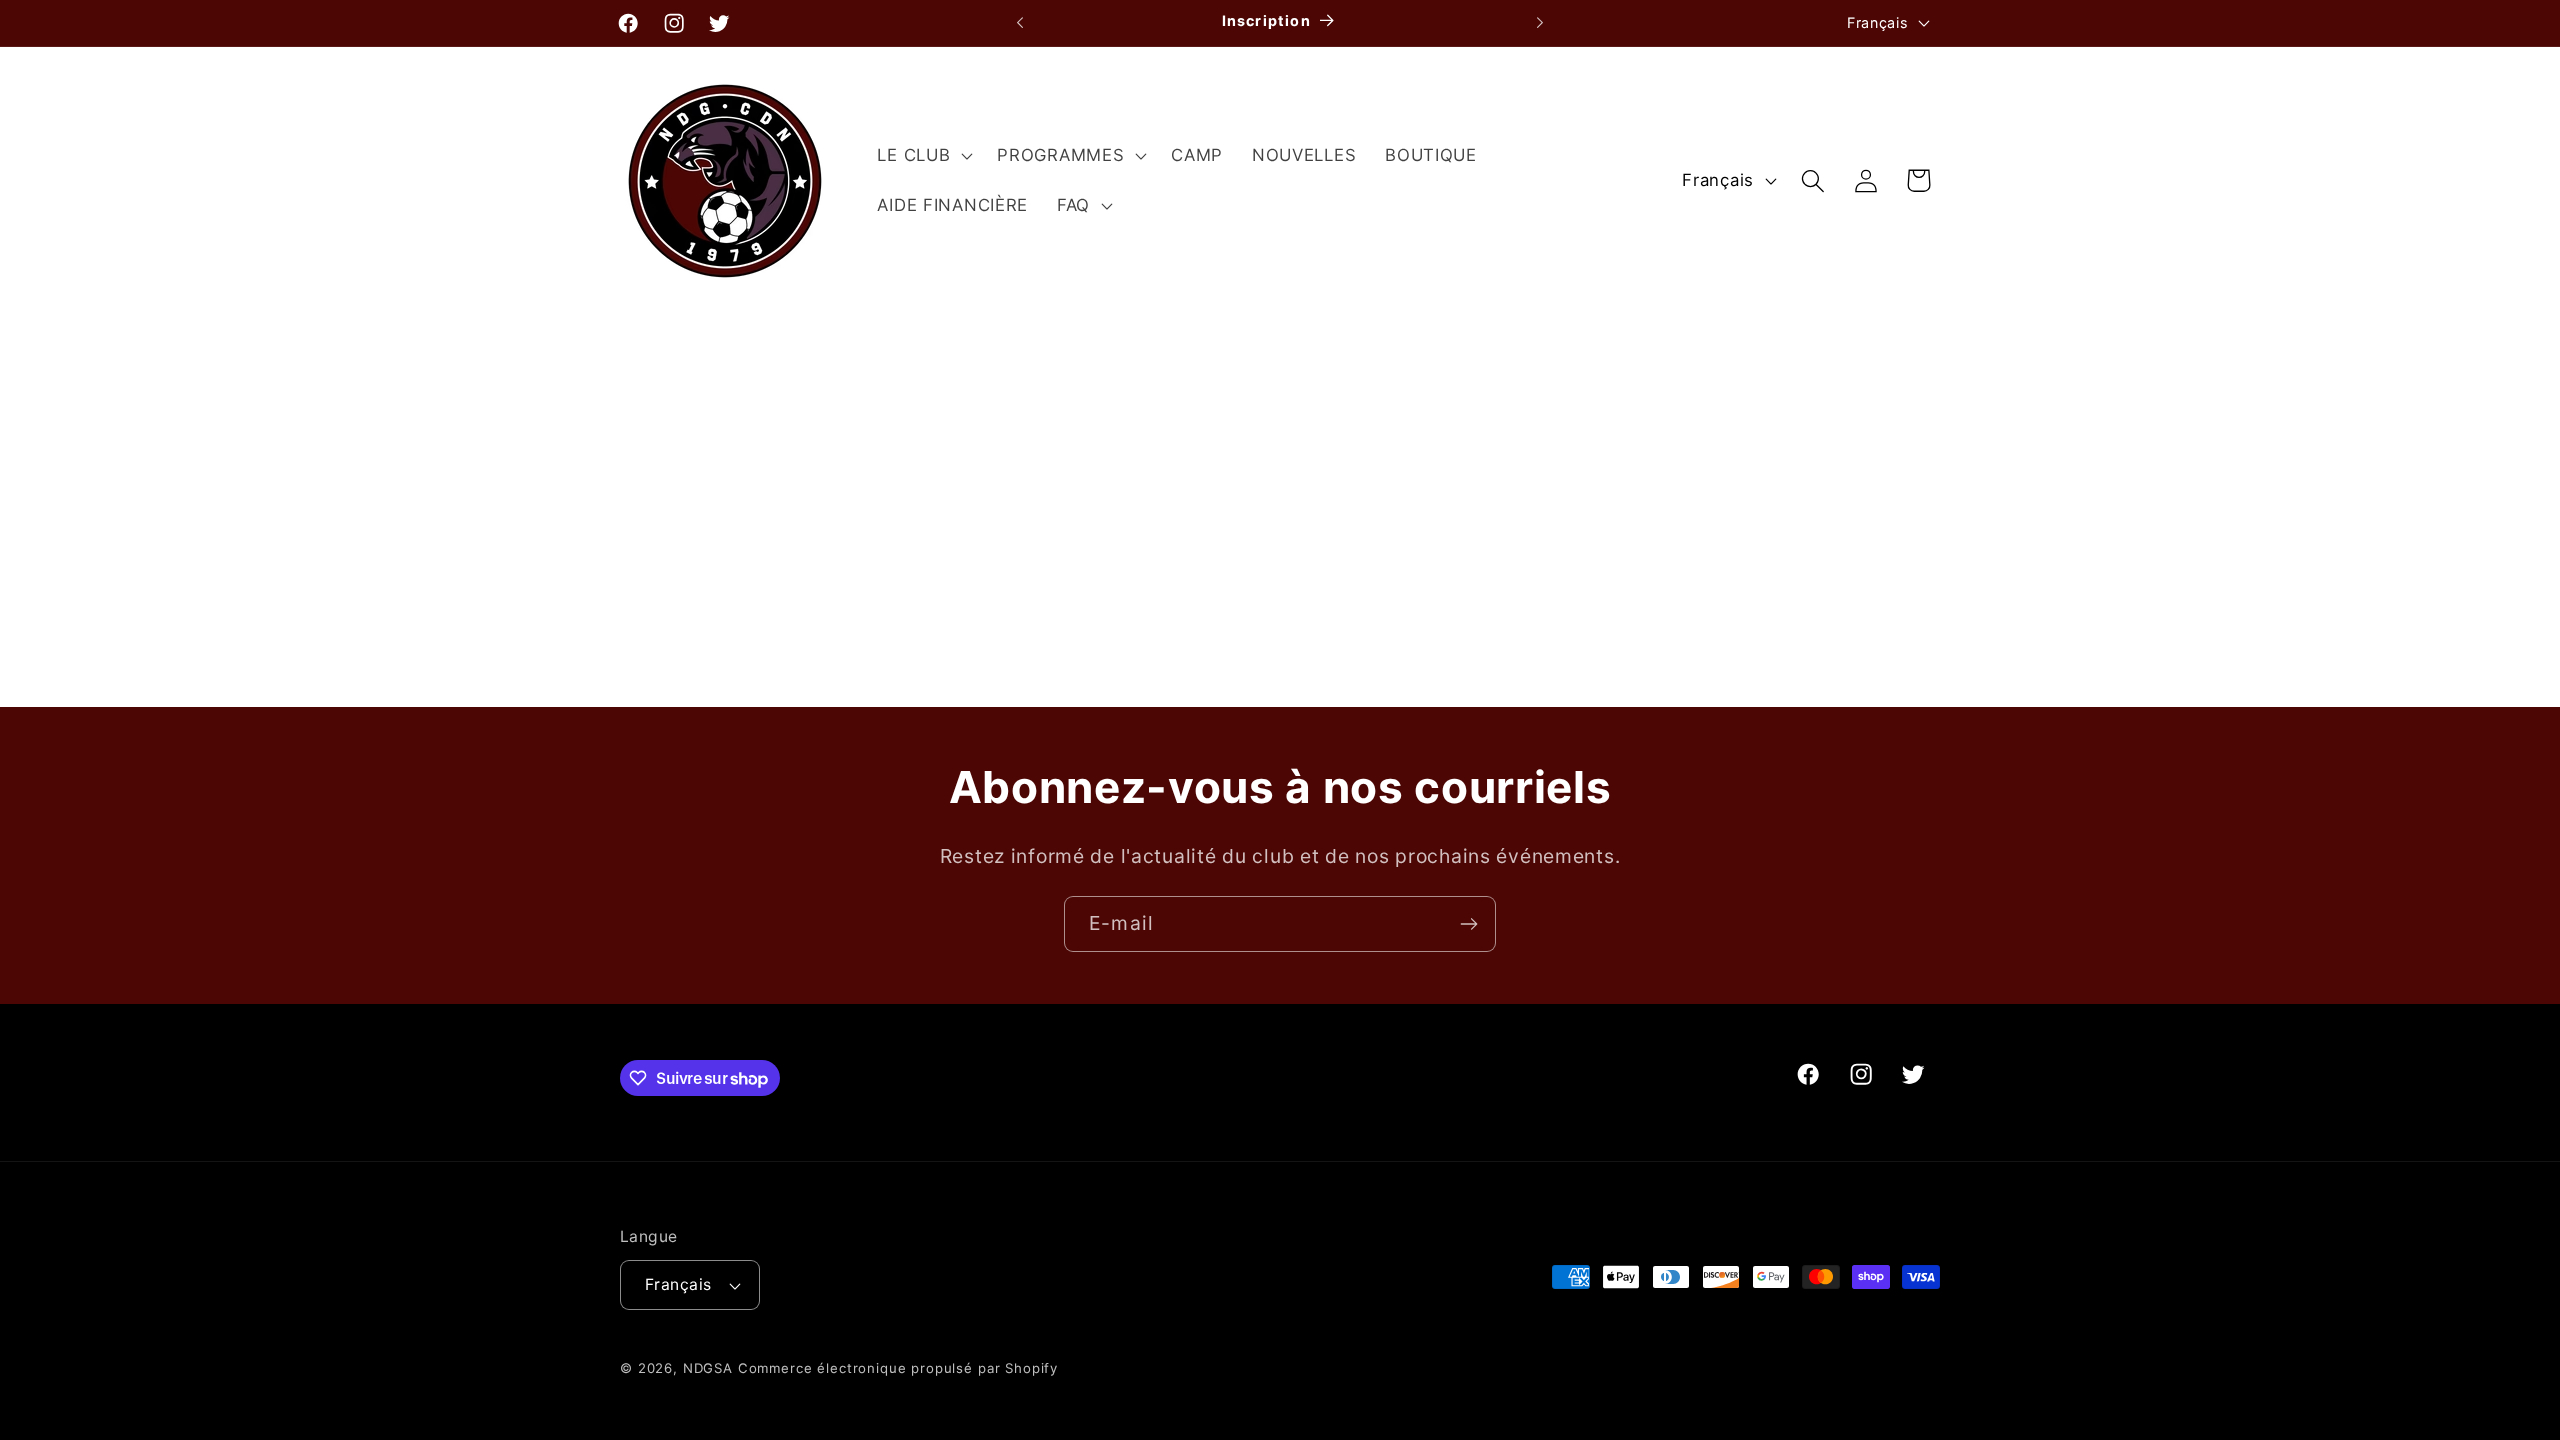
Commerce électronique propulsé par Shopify (898, 1368)
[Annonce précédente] (1020, 23)
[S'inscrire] (1468, 924)
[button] (923, 156)
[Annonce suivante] (1540, 23)
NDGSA (708, 1368)
